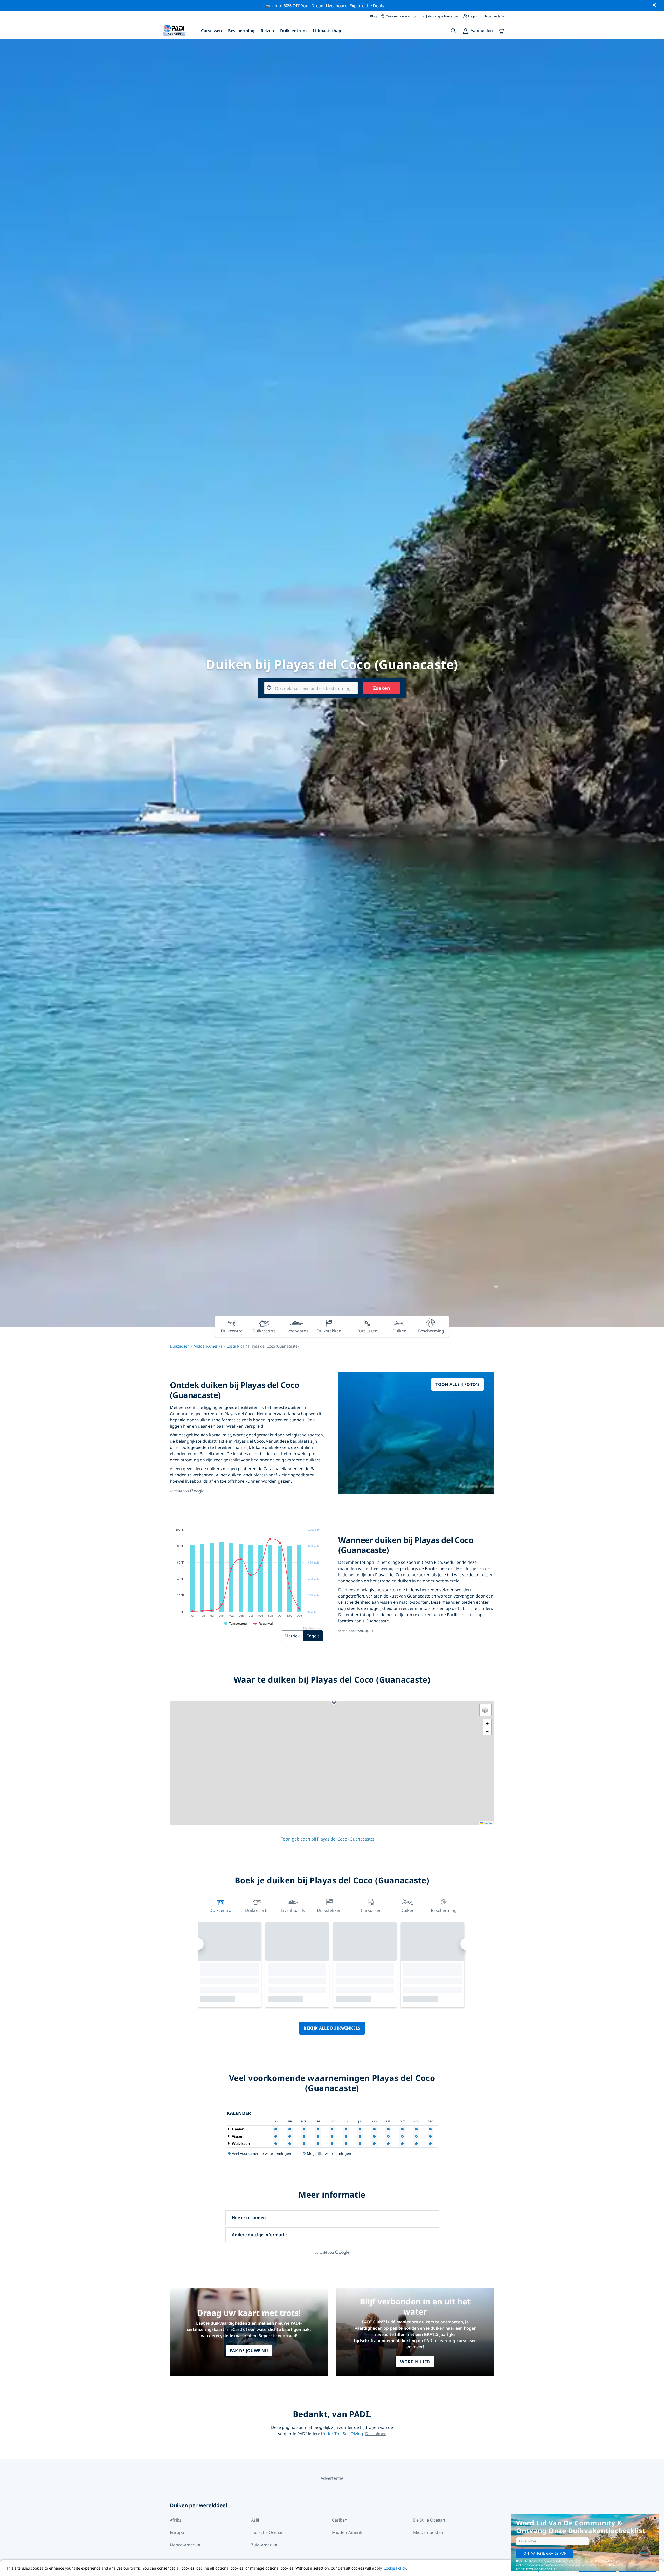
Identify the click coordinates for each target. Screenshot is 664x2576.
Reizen (267, 31)
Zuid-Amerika (264, 2545)
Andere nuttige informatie (259, 2235)
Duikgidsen (180, 1346)
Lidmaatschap (327, 31)
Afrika (176, 2520)
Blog (373, 16)
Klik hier (618, 2565)
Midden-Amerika (208, 1346)
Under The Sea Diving (342, 2434)
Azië (255, 2520)
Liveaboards (293, 1910)
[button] (334, 1702)
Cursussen (211, 31)
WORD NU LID (415, 2362)
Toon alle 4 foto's (458, 1384)
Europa (177, 2532)
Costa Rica (235, 1346)
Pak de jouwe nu (249, 2351)
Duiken (407, 1910)
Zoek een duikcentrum (402, 16)
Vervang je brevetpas (443, 16)
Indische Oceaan (267, 2532)
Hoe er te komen (249, 2218)
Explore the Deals (367, 6)
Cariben (340, 2520)
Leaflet (488, 1823)
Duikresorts (257, 1910)
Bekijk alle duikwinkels (332, 2028)
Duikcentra (220, 1910)
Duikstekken (329, 1910)
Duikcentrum (293, 31)
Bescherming (241, 31)
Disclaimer (376, 2434)
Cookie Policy (395, 2568)
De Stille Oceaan (429, 2520)
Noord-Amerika (185, 2545)
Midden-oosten (428, 2532)
